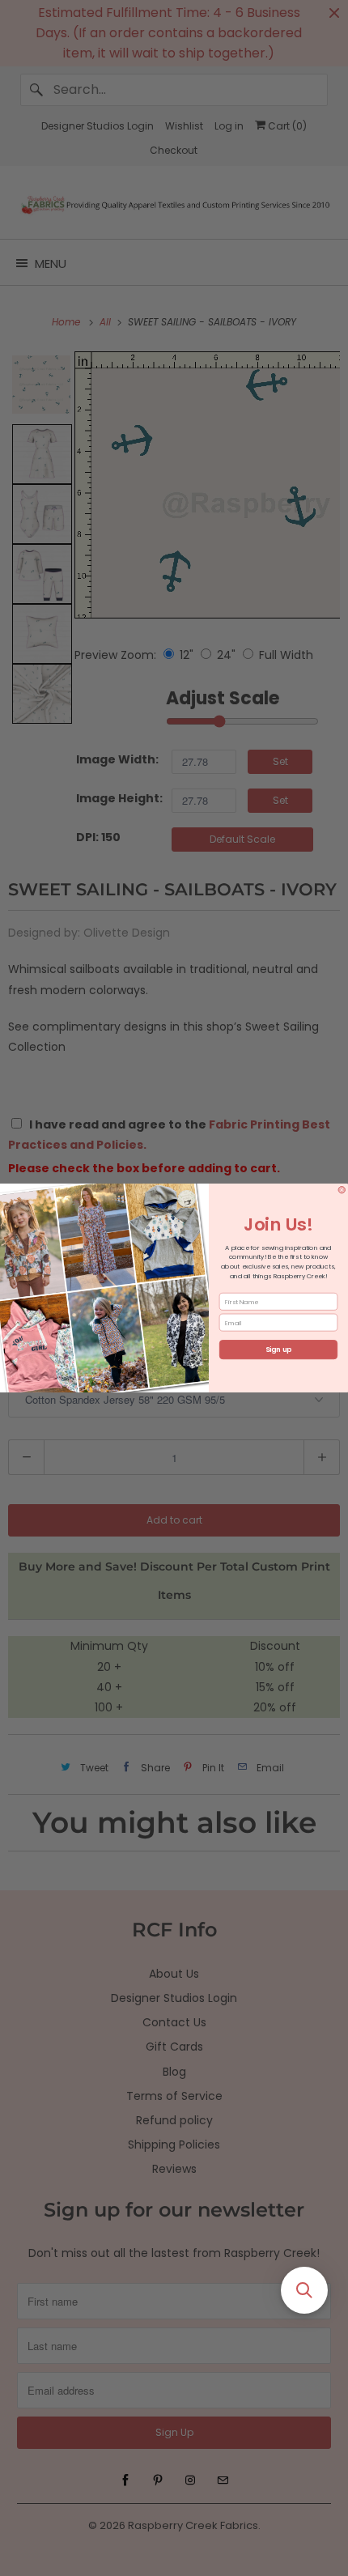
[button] (304, 2290)
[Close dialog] (342, 1190)
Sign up (279, 1350)
